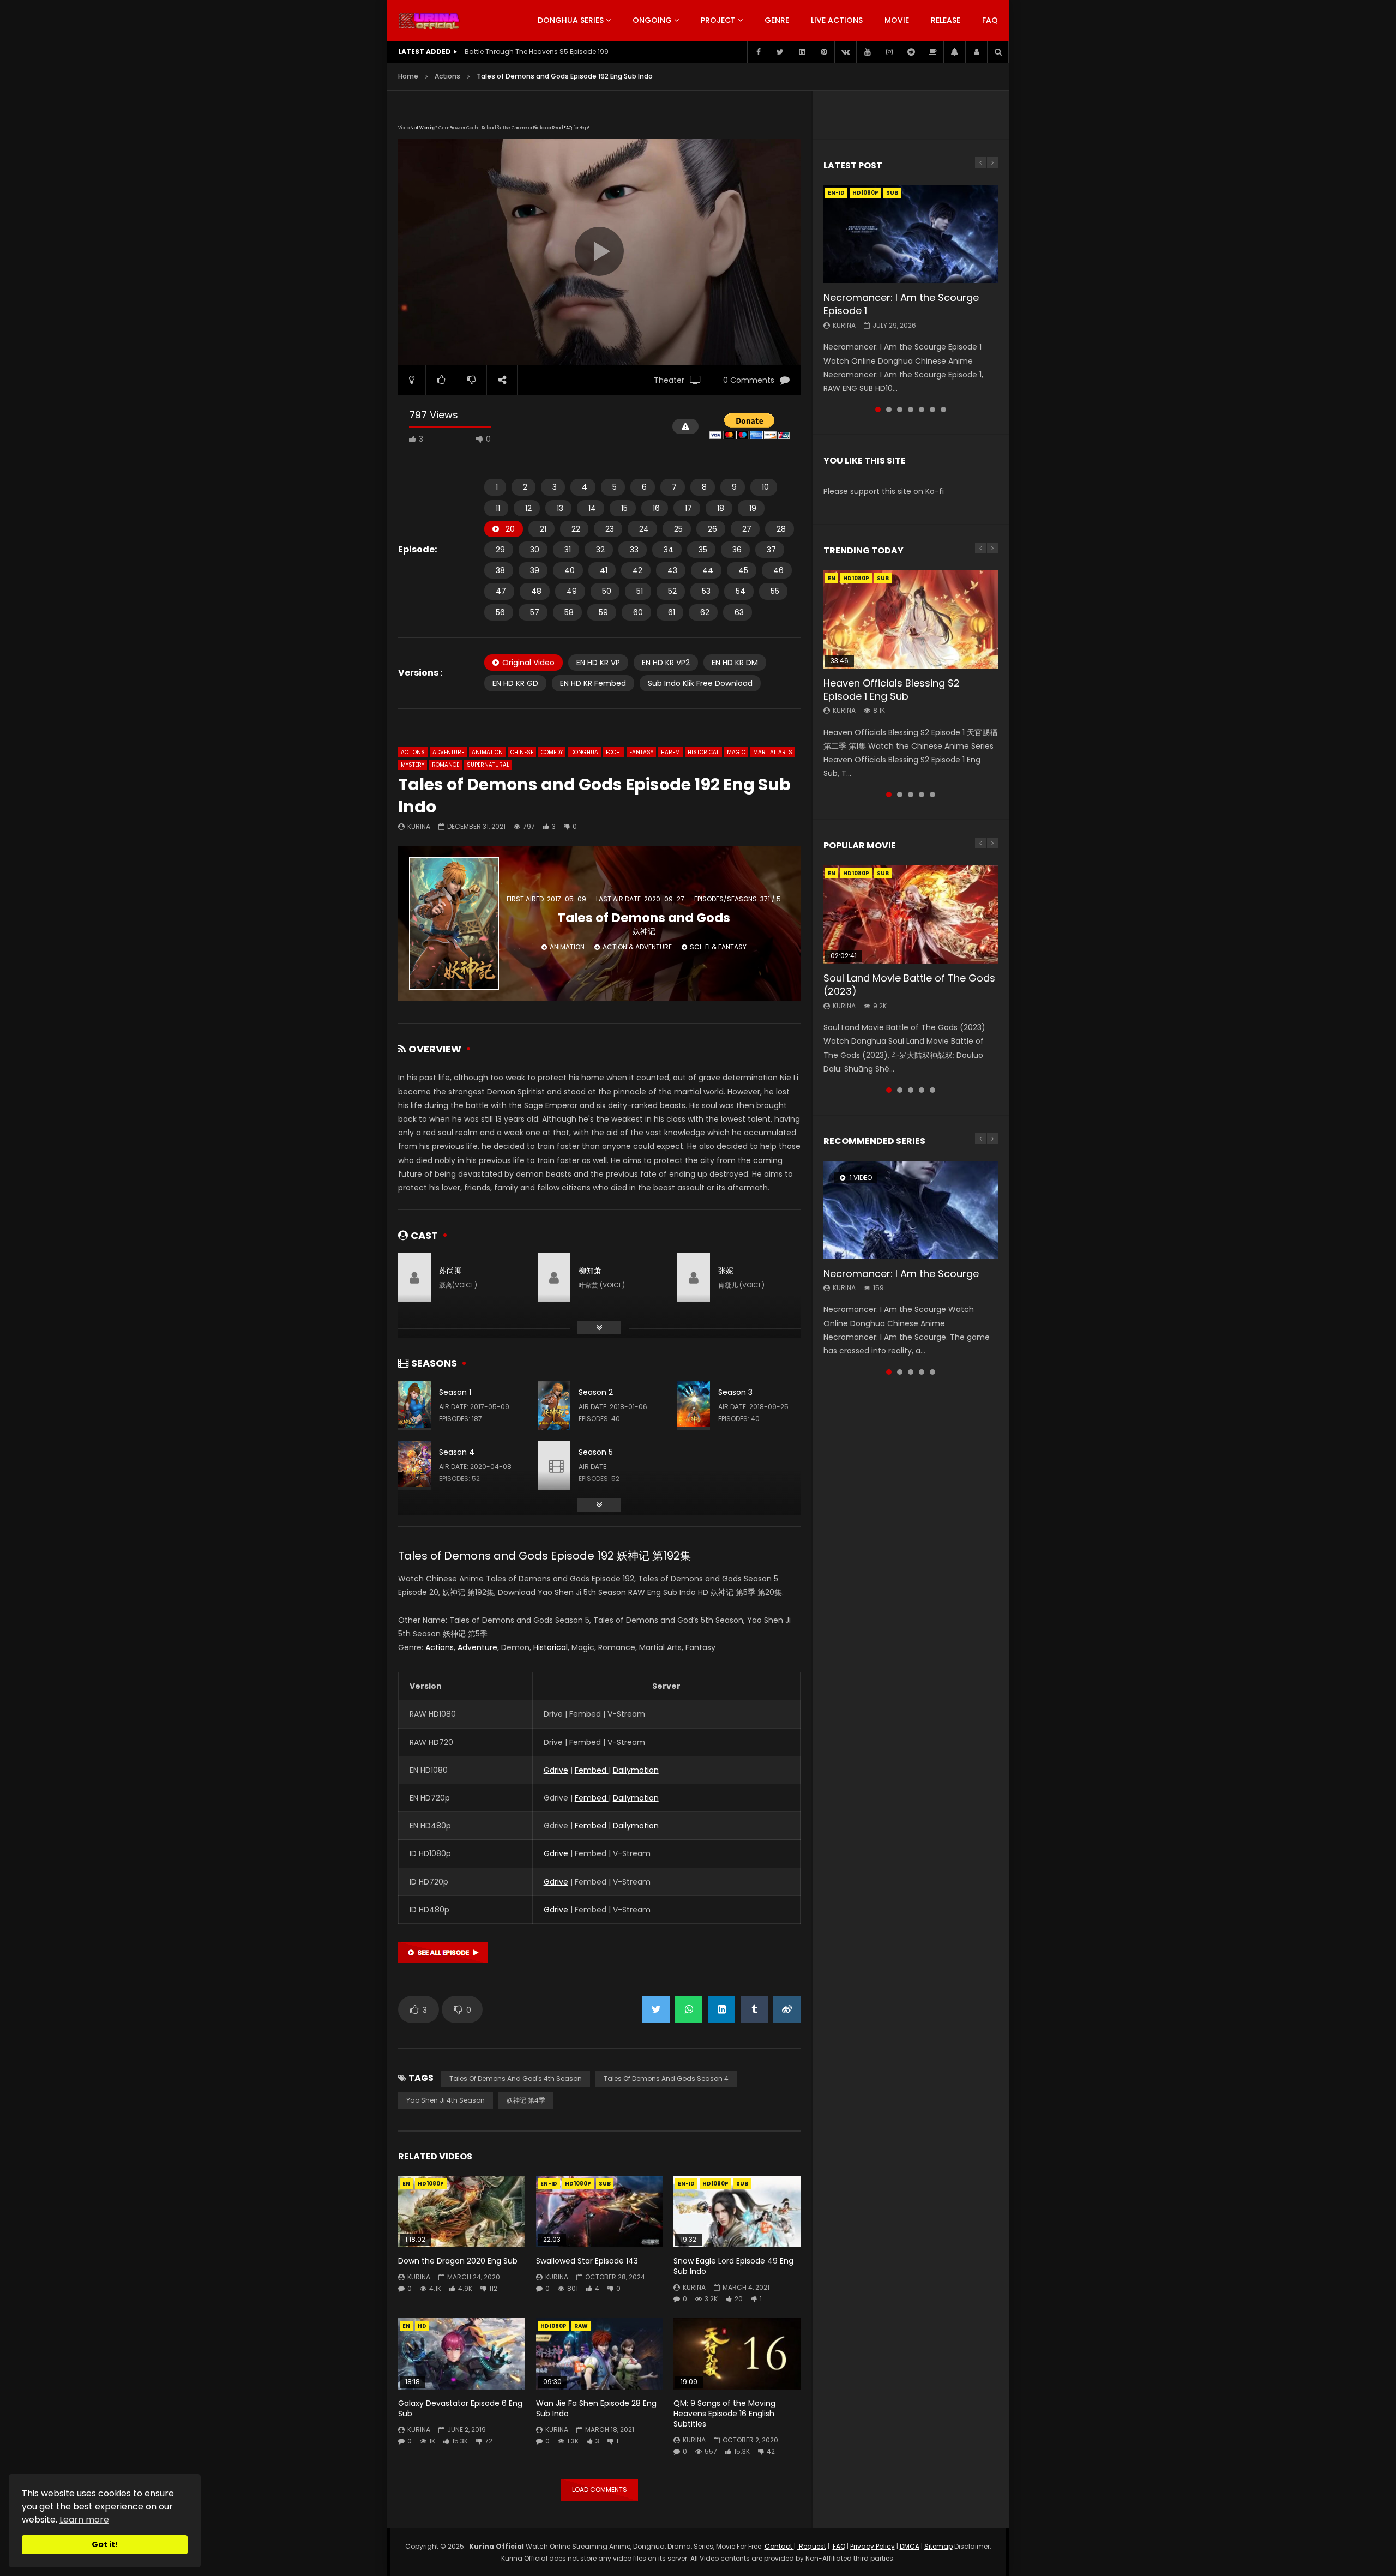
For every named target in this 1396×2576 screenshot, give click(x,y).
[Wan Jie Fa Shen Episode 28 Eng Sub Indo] (600, 2354)
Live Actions (837, 20)
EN (406, 2184)
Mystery (413, 765)
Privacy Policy (872, 2546)
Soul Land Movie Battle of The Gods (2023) (909, 985)
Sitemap (938, 2546)
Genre (777, 20)
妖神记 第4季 (526, 2100)
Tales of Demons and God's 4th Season (516, 2078)
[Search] (998, 52)
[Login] (976, 52)
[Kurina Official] (429, 21)
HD (422, 2326)
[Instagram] (889, 52)
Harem (670, 752)
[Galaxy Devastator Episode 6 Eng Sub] (462, 2354)
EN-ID (549, 2184)
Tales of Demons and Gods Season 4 (666, 2078)
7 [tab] (943, 410)
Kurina (419, 826)
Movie (897, 20)
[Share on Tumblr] (754, 2009)
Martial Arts (773, 752)
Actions (447, 76)
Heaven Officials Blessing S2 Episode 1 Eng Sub (892, 690)
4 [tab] (911, 410)
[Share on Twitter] (656, 2009)
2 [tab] (889, 410)
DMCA (910, 2546)
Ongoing (652, 20)
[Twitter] (780, 52)
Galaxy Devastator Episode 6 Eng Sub (460, 2408)
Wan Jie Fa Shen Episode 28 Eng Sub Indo (596, 2408)
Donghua (584, 752)
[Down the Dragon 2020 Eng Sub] (462, 2211)
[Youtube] (867, 52)
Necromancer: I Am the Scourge (901, 1274)
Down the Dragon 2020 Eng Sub (458, 2261)
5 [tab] (922, 410)
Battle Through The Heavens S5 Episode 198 (537, 52)
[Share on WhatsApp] (689, 2009)
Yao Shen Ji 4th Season (446, 2100)
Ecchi (614, 752)
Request (812, 2546)
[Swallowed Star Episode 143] (600, 2211)
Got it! (105, 2544)
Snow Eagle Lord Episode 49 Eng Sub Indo (733, 2266)
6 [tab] (932, 410)
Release (946, 20)
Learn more (84, 2520)
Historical (703, 752)
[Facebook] (758, 52)
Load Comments (600, 2490)
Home (408, 76)
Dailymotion (636, 1770)
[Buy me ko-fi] (932, 52)
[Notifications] (954, 52)
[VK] (845, 52)
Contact (779, 2546)
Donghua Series (571, 20)
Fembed (592, 1770)
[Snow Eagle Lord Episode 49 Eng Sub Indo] (737, 2211)
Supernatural (488, 765)
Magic (736, 752)
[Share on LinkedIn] (721, 2009)
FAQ (990, 20)
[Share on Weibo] (787, 2009)
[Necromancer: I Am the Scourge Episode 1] (911, 234)
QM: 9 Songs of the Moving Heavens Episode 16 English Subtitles (724, 2414)
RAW (581, 2326)
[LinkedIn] (802, 52)
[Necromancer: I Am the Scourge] (911, 1210)
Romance (446, 765)
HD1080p (431, 2184)
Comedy (552, 752)
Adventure (448, 752)
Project (718, 20)
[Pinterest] (823, 52)
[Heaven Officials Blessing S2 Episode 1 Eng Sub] (911, 619)
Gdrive (556, 1770)
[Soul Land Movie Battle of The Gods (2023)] (911, 914)
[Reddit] (911, 52)
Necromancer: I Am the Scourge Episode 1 (901, 304)
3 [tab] (900, 410)
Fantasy (641, 752)
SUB (605, 2184)
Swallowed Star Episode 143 (587, 2261)
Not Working (423, 128)
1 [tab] (878, 410)
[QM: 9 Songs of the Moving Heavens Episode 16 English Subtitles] (737, 2354)
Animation (487, 752)
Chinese (522, 752)
